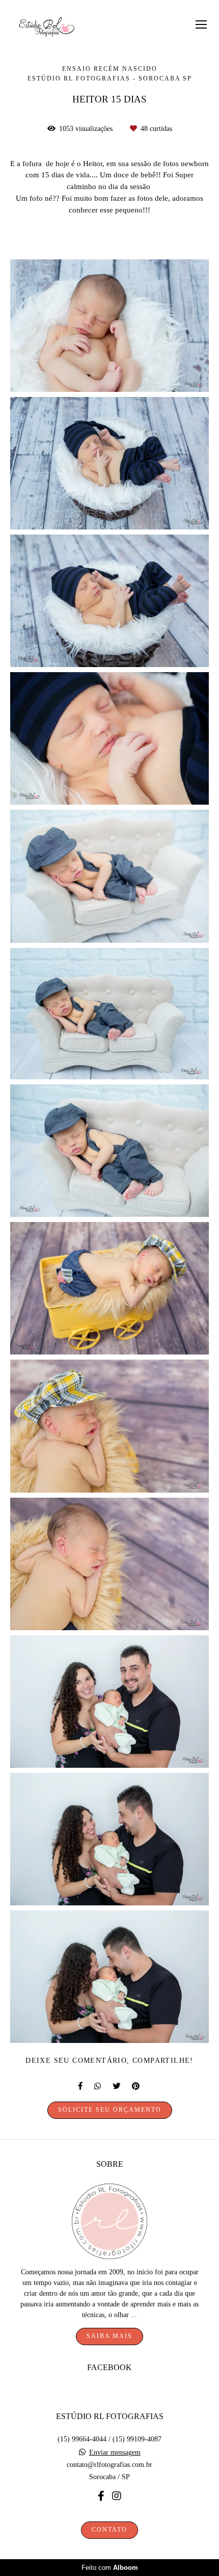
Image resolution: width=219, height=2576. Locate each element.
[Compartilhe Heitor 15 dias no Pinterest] (136, 2086)
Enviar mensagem (115, 2453)
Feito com (110, 2568)
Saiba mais (109, 2336)
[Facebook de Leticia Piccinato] (101, 2496)
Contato (109, 2530)
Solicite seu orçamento (110, 2110)
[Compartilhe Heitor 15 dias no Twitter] (117, 2086)
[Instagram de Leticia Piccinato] (117, 2496)
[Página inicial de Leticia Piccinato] (47, 28)
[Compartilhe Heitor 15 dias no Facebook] (81, 2086)
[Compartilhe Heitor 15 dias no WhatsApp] (98, 2086)
